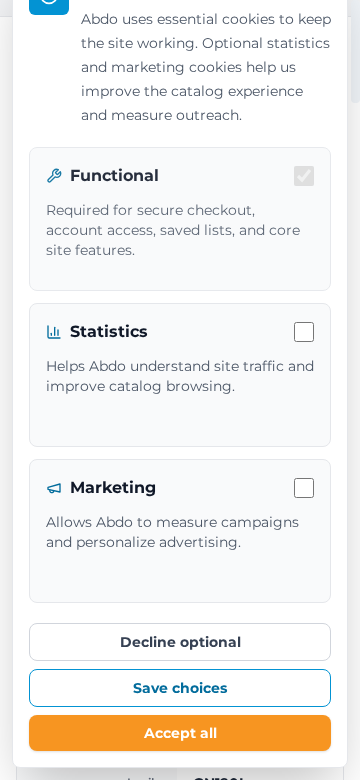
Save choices (180, 688)
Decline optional (180, 642)
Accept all (180, 733)
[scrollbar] (355, 51)
